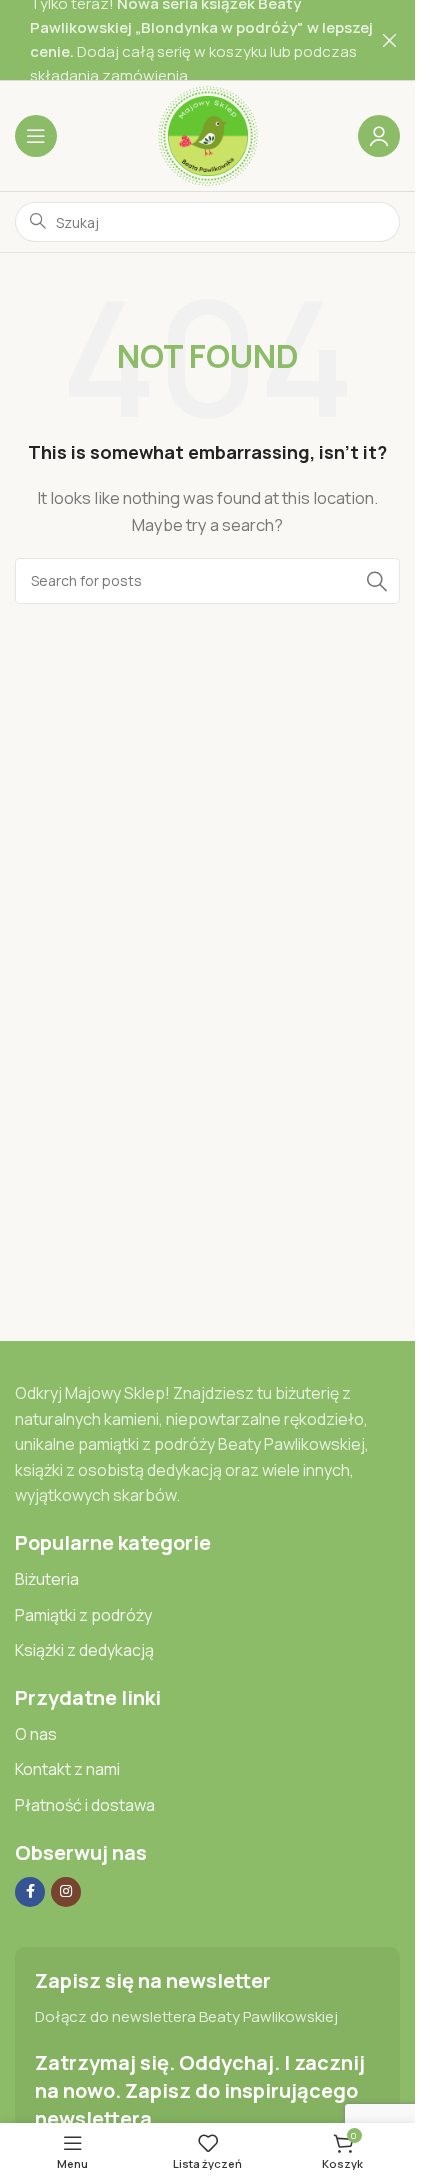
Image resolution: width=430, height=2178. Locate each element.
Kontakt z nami (67, 1769)
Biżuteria (47, 1579)
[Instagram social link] (66, 1892)
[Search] (377, 581)
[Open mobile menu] (36, 136)
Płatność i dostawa (85, 1805)
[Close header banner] (390, 40)
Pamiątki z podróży (83, 1615)
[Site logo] (208, 134)
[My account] (379, 136)
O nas (36, 1734)
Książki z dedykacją (84, 1650)
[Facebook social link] (30, 1892)
